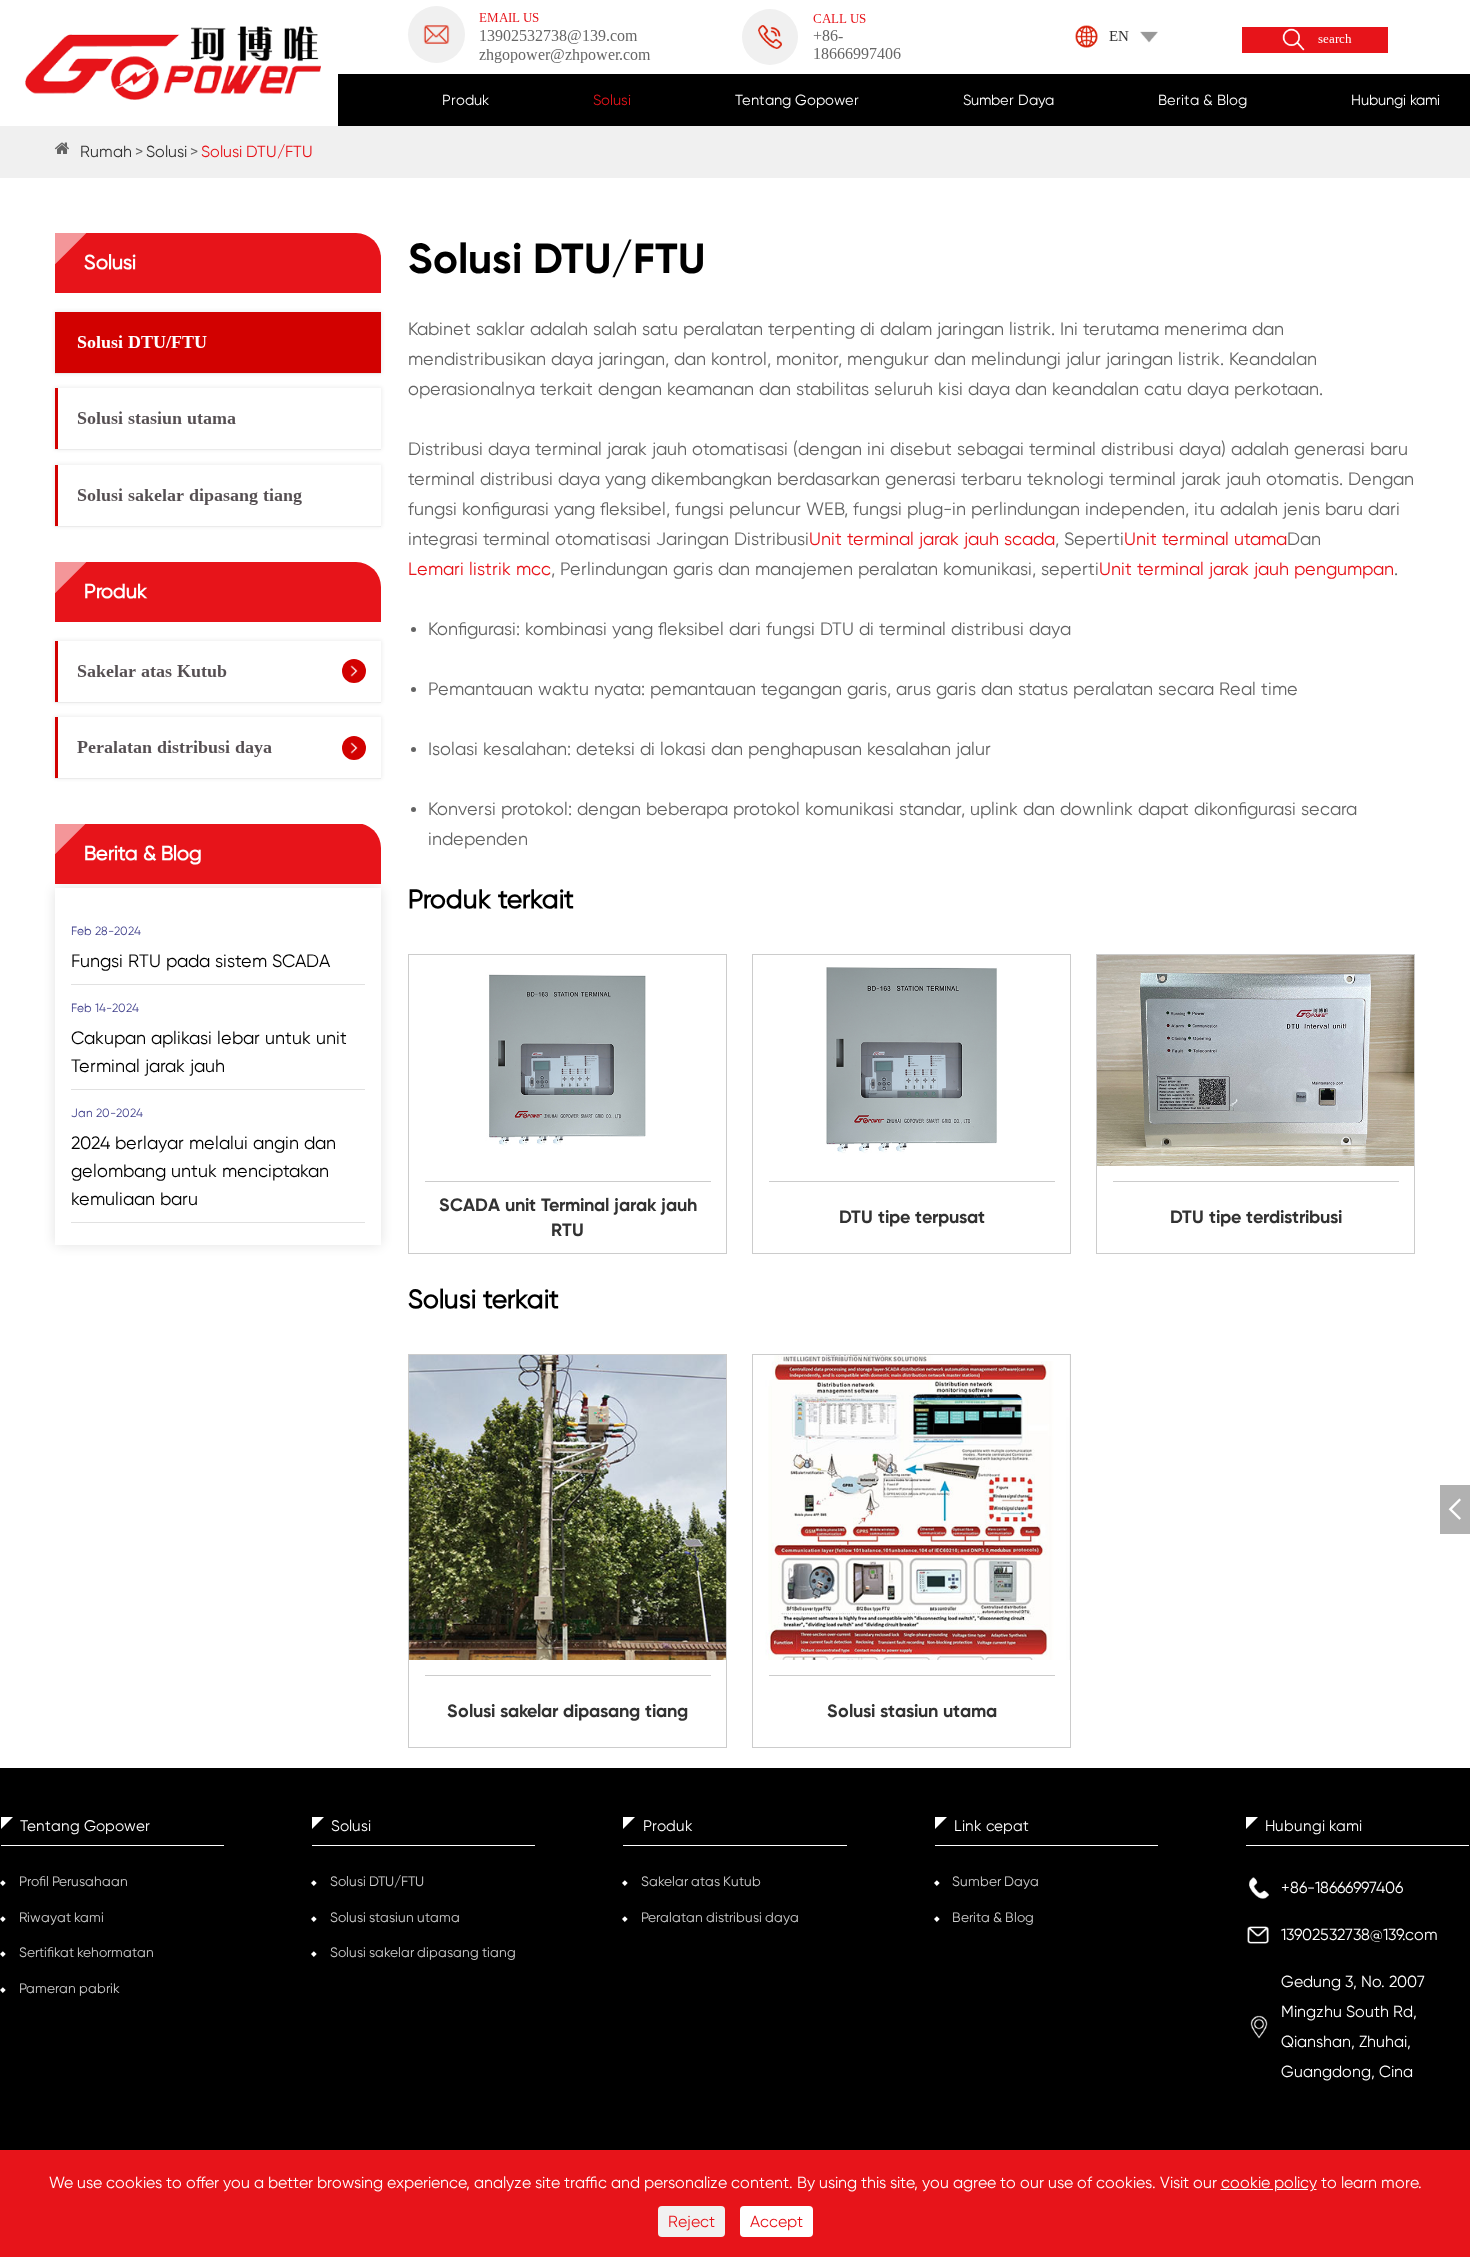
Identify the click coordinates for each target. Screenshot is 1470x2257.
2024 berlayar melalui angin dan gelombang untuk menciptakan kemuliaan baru (203, 1169)
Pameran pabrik (69, 1988)
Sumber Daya (1008, 100)
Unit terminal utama (1205, 538)
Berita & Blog (1202, 100)
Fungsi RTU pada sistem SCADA (200, 959)
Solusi (612, 100)
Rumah (106, 151)
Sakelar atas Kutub (152, 671)
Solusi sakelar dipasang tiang (189, 495)
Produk (465, 100)
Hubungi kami (1395, 100)
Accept (776, 2221)
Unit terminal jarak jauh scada (932, 538)
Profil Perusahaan (73, 1881)
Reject (691, 2221)
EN (1119, 36)
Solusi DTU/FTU (257, 151)
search (1335, 39)
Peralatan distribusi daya (174, 747)
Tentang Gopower (797, 100)
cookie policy (1269, 2182)
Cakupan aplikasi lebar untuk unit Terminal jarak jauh (209, 1050)
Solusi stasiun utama (156, 418)
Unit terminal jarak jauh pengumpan (1246, 568)
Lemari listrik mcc (479, 568)
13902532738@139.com (1359, 1934)
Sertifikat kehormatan (86, 1952)
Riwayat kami (61, 1917)
